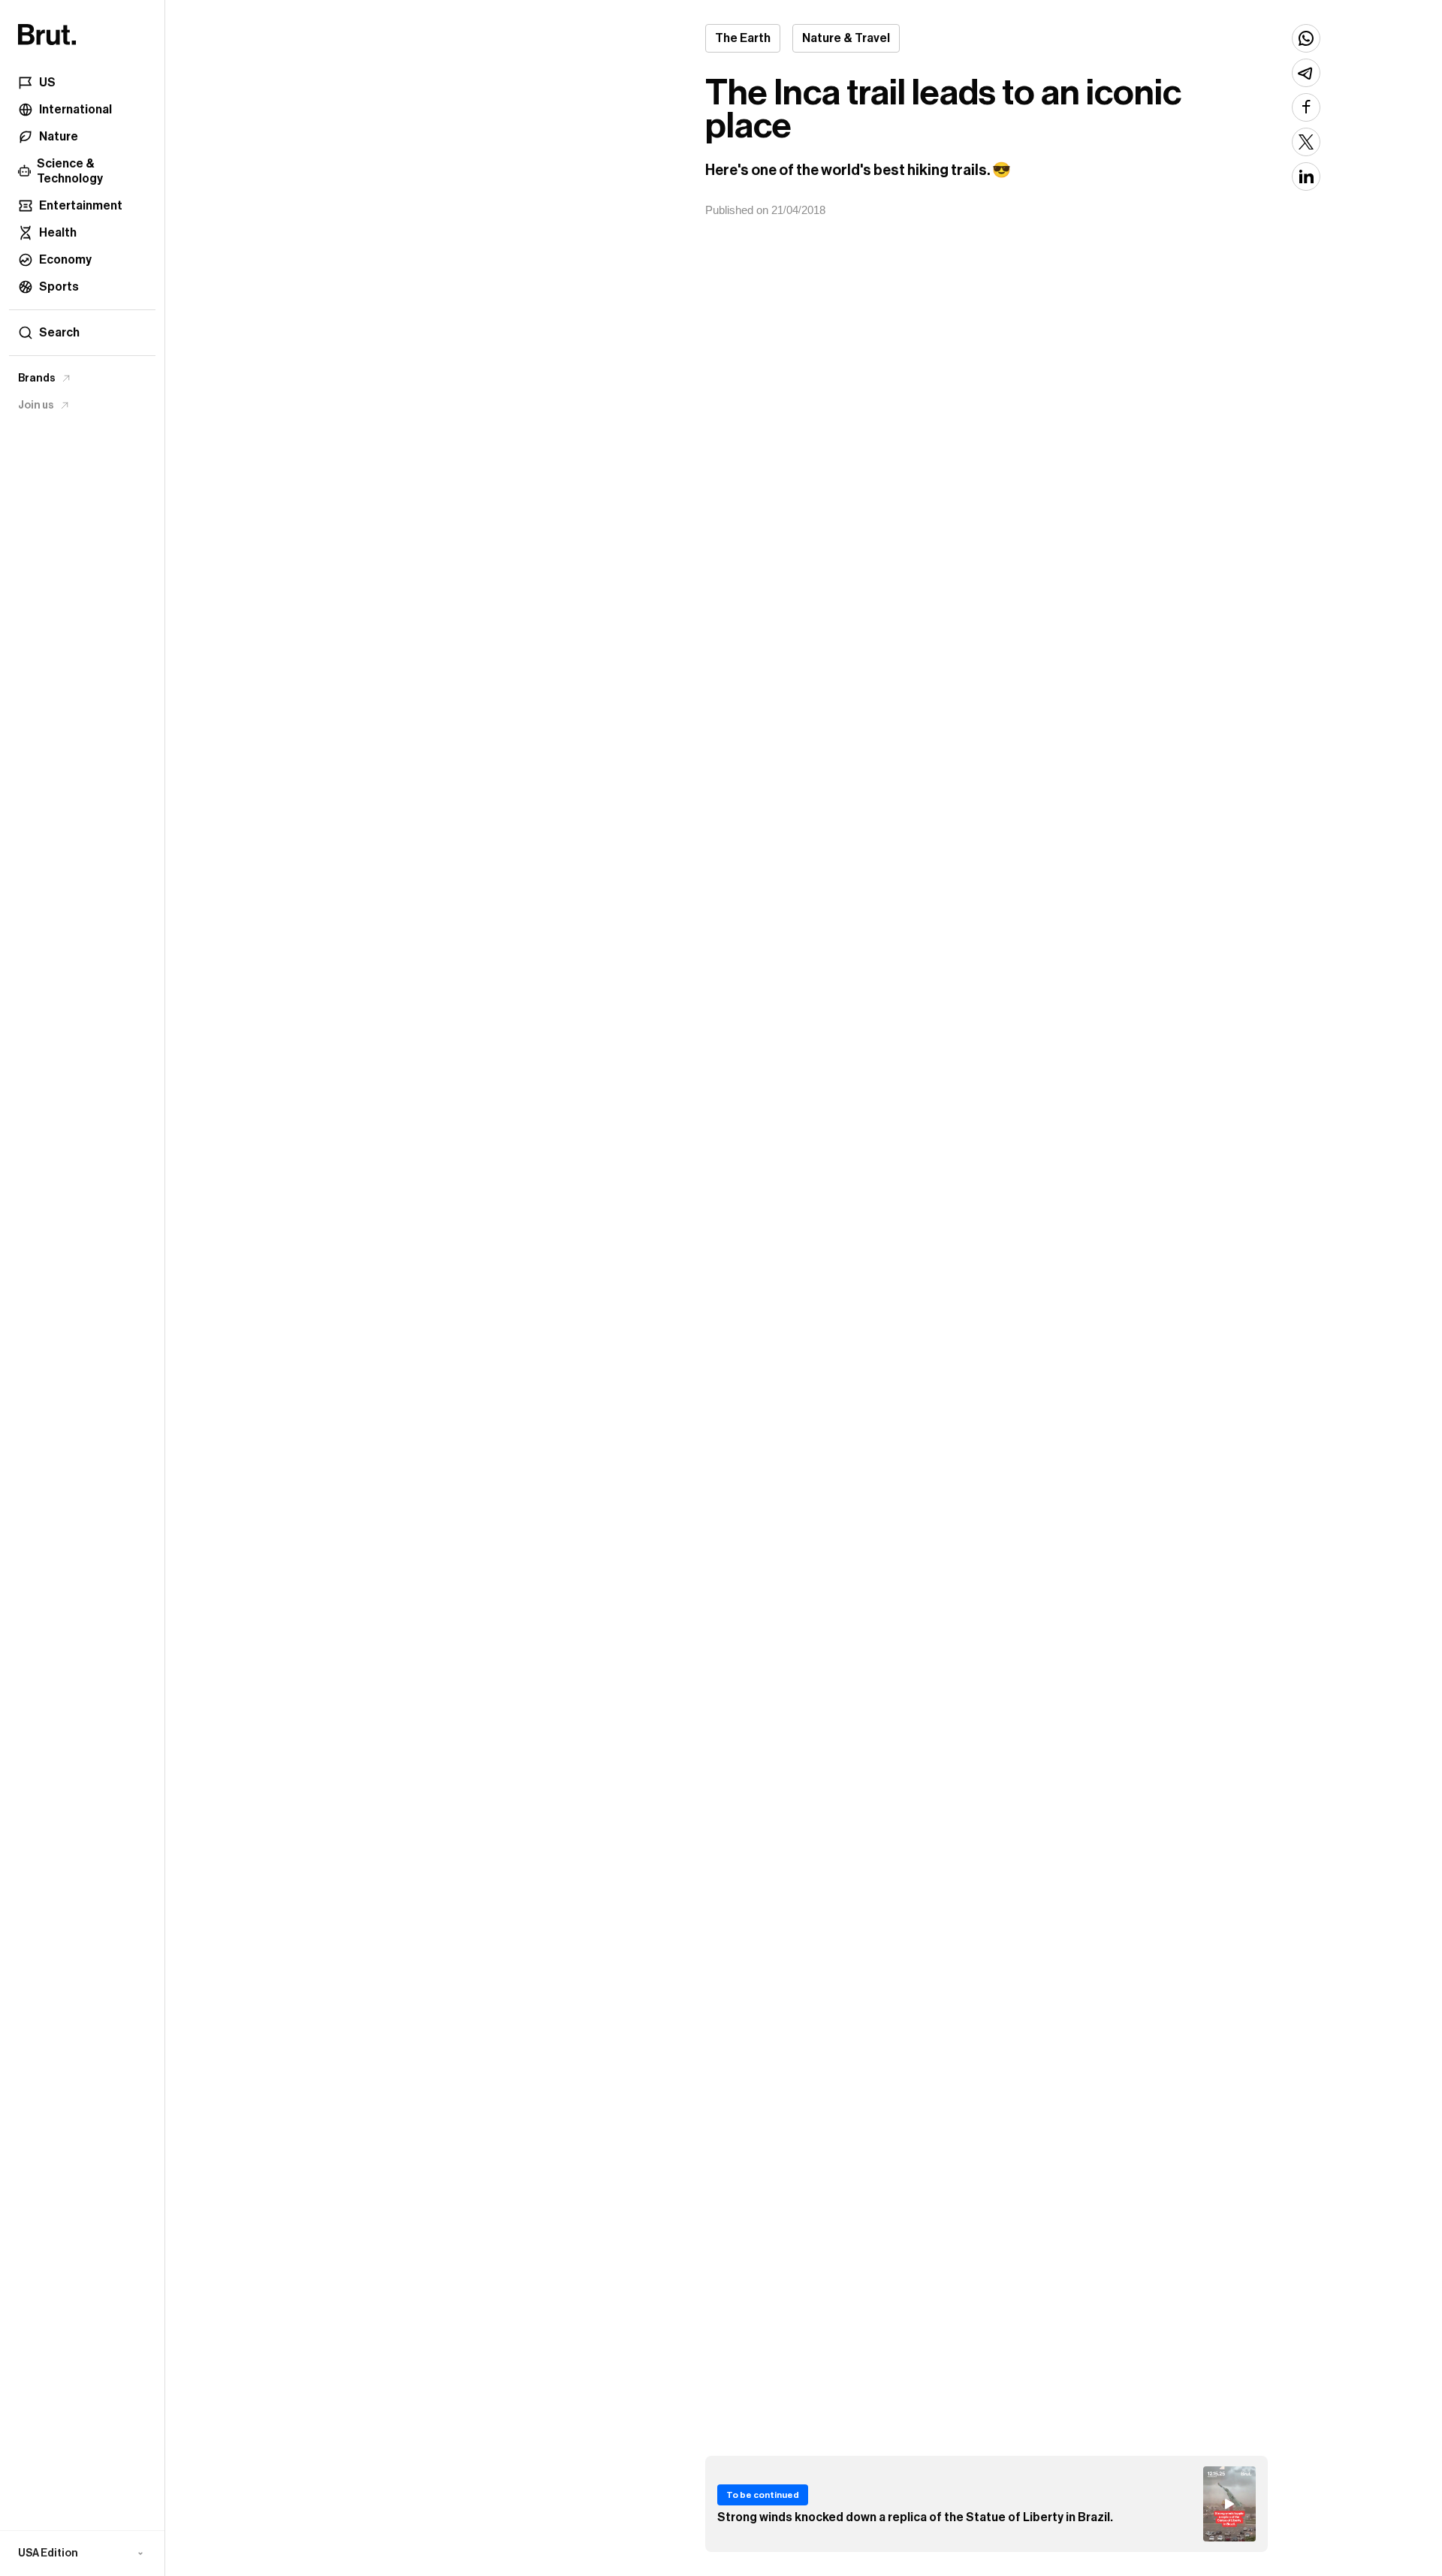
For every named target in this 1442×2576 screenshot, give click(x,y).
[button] (82, 2553)
